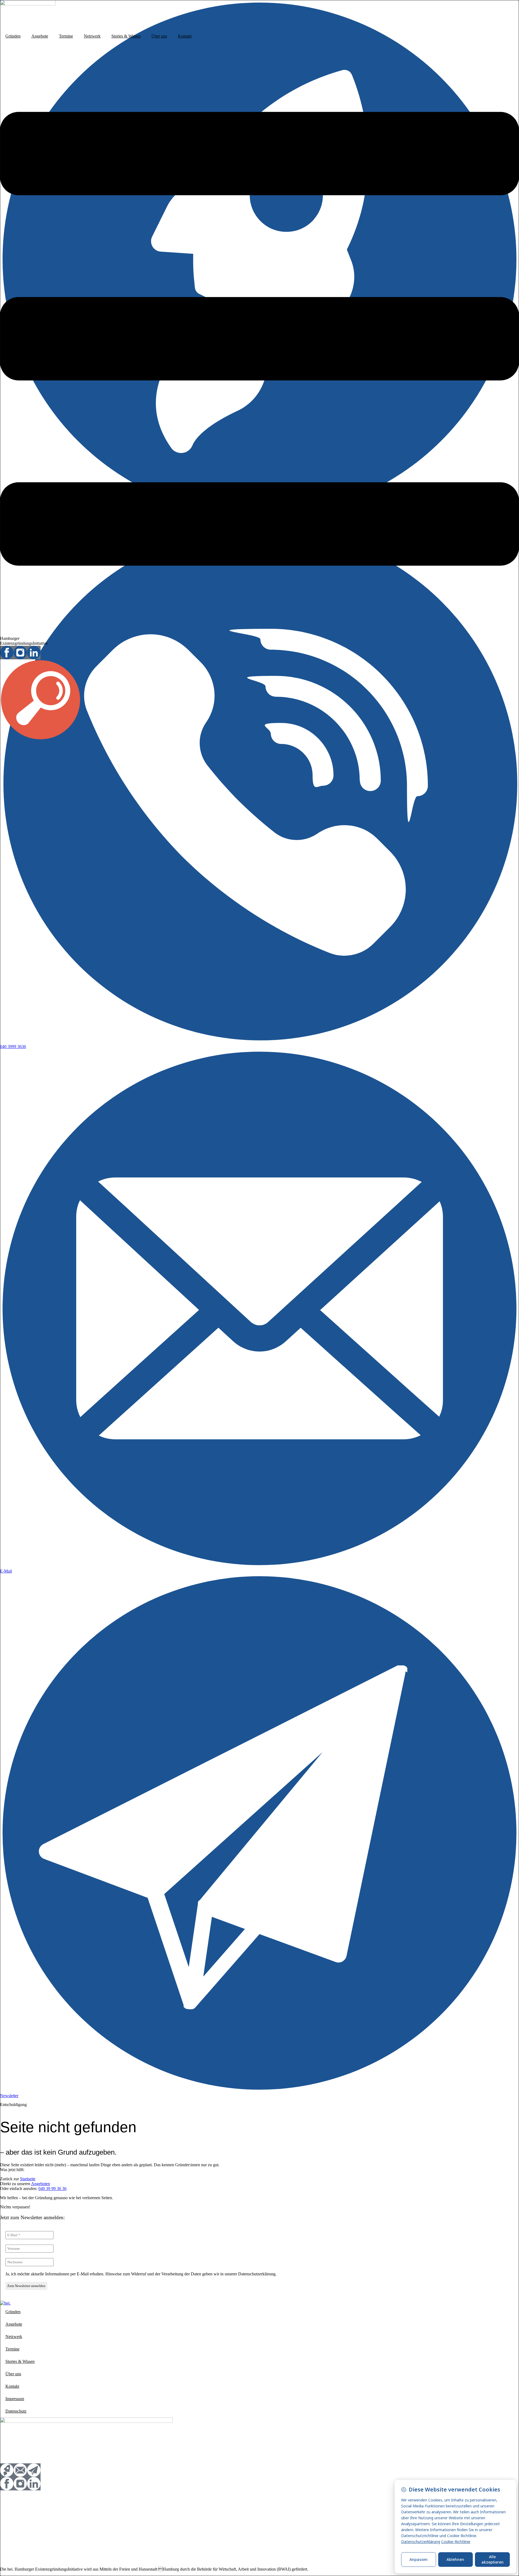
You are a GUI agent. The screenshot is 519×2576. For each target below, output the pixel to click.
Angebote (40, 36)
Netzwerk (92, 36)
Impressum (15, 2399)
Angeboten (41, 2184)
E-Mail (6, 1571)
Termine (66, 36)
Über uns (159, 36)
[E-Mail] (259, 1566)
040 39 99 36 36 (52, 2189)
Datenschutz (16, 2411)
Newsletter (9, 2096)
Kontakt (185, 36)
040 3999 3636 (13, 1047)
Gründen (13, 36)
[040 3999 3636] (259, 1042)
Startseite (28, 2179)
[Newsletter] (259, 2091)
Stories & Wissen (126, 36)
